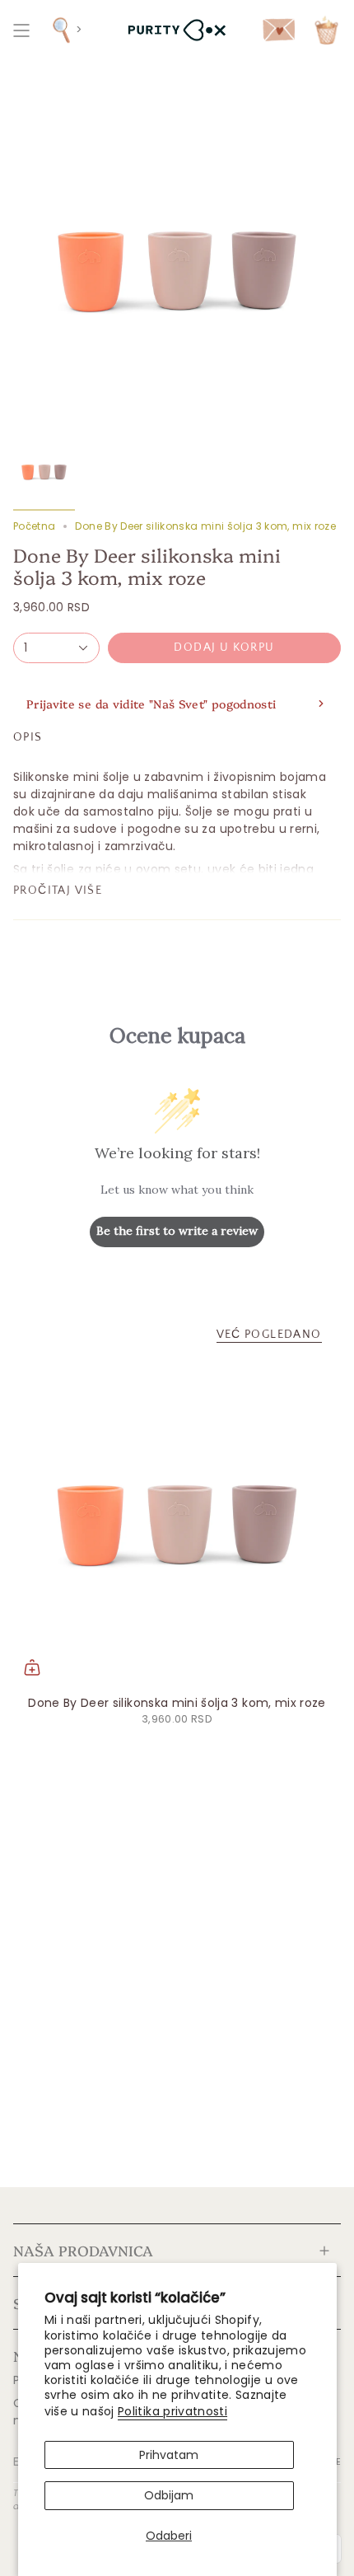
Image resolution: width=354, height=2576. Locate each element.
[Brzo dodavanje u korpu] (32, 1667)
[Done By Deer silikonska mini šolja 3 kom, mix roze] (177, 1522)
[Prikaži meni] (21, 30)
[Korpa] (326, 30)
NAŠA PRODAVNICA (83, 2250)
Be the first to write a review (177, 1231)
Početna (34, 526)
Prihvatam (169, 2455)
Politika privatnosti (172, 2411)
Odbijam (169, 2495)
